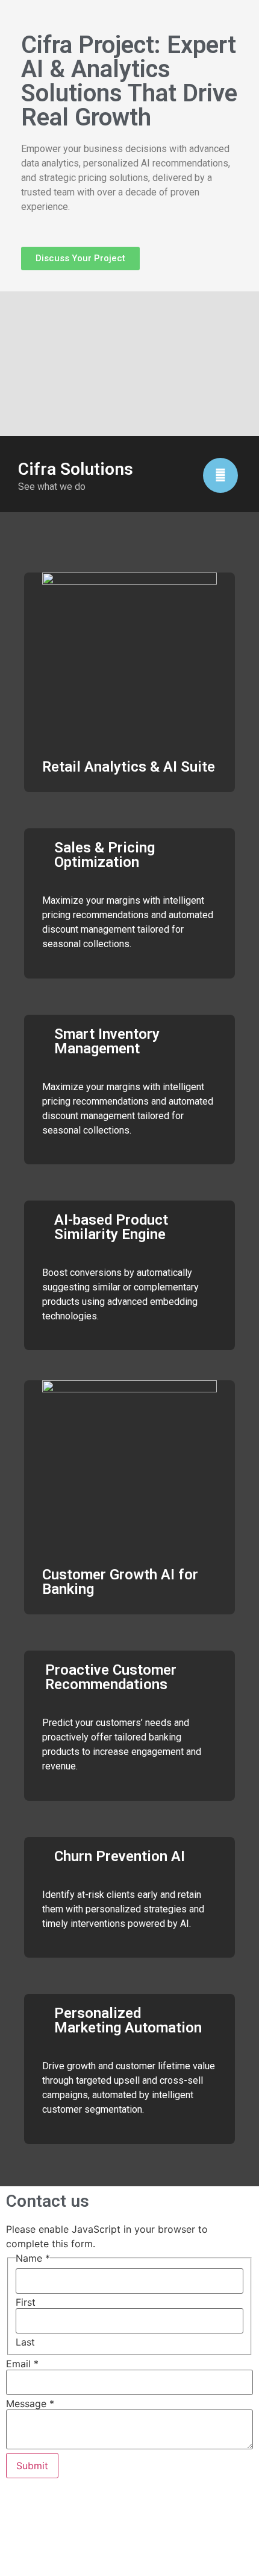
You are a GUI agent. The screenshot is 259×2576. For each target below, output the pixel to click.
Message (30, 2403)
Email (22, 2364)
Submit (32, 2466)
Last (25, 2342)
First (26, 2302)
